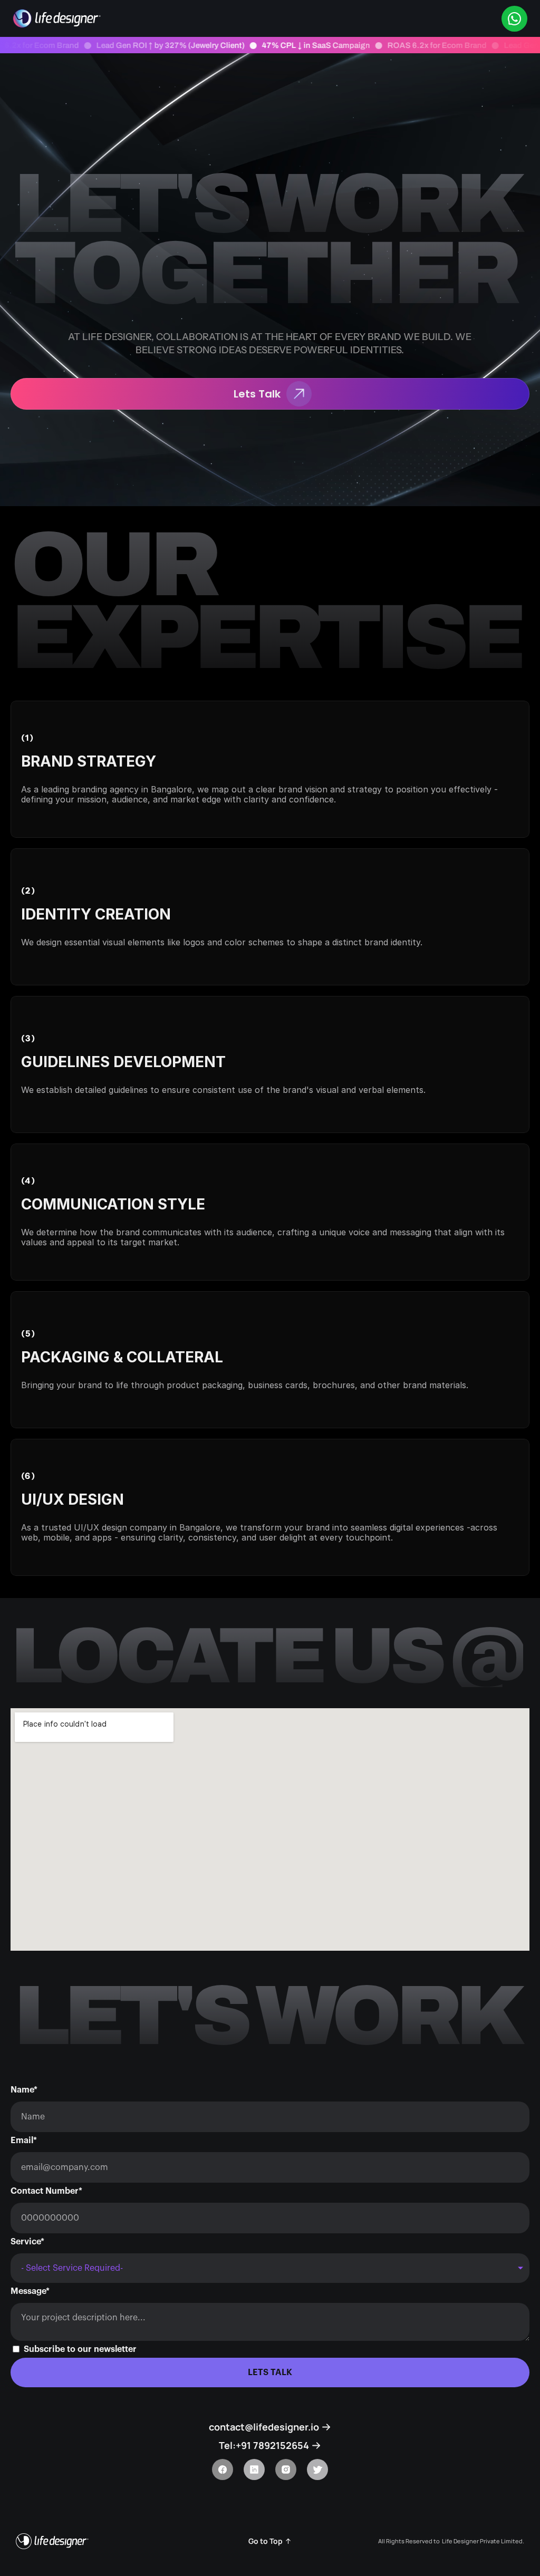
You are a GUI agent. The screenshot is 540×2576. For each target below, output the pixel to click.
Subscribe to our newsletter (80, 2349)
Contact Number (46, 2191)
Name (24, 2090)
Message (30, 2291)
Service (27, 2242)
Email (24, 2141)
